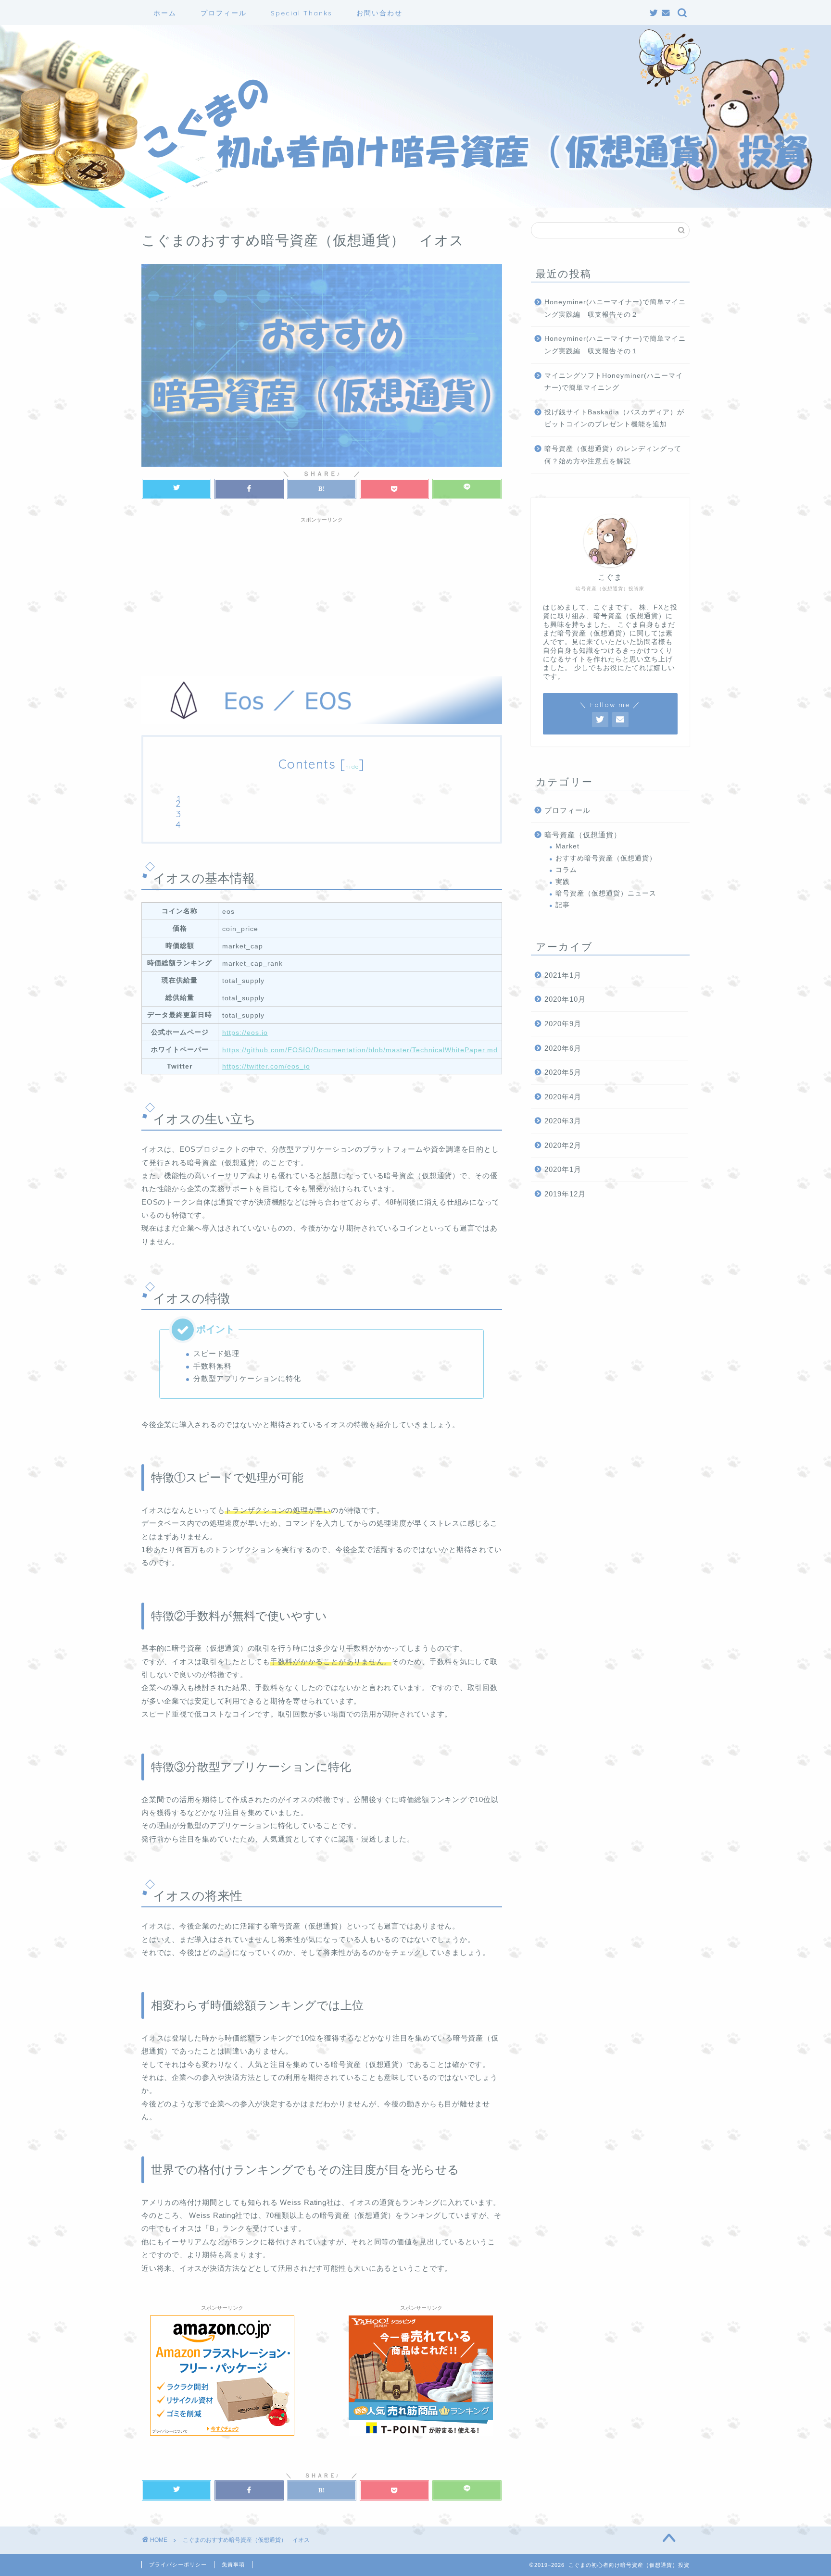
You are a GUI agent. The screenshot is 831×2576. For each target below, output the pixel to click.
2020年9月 (563, 1024)
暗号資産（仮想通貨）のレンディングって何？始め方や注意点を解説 (613, 455)
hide (352, 766)
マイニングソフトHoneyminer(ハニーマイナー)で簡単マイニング (614, 382)
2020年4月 (563, 1097)
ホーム (165, 13)
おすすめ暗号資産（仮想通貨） (606, 858)
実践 (563, 882)
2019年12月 (565, 1194)
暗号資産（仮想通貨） (583, 835)
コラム (566, 870)
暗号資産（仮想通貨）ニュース (606, 893)
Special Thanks (302, 13)
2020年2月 (563, 1145)
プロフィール (224, 13)
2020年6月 (563, 1048)
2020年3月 (563, 1121)
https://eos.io (245, 1033)
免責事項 (233, 2564)
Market (567, 846)
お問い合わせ (379, 13)
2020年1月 (563, 1169)
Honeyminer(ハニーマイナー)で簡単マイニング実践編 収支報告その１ (615, 345)
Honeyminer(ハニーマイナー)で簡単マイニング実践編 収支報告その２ (615, 308)
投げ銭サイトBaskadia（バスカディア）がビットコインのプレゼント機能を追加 (614, 418)
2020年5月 (563, 1072)
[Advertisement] (322, 595)
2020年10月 (565, 999)
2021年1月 (563, 975)
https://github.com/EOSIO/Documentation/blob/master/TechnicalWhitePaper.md (360, 1050)
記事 (563, 905)
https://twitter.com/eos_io (266, 1066)
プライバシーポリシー (178, 2564)
